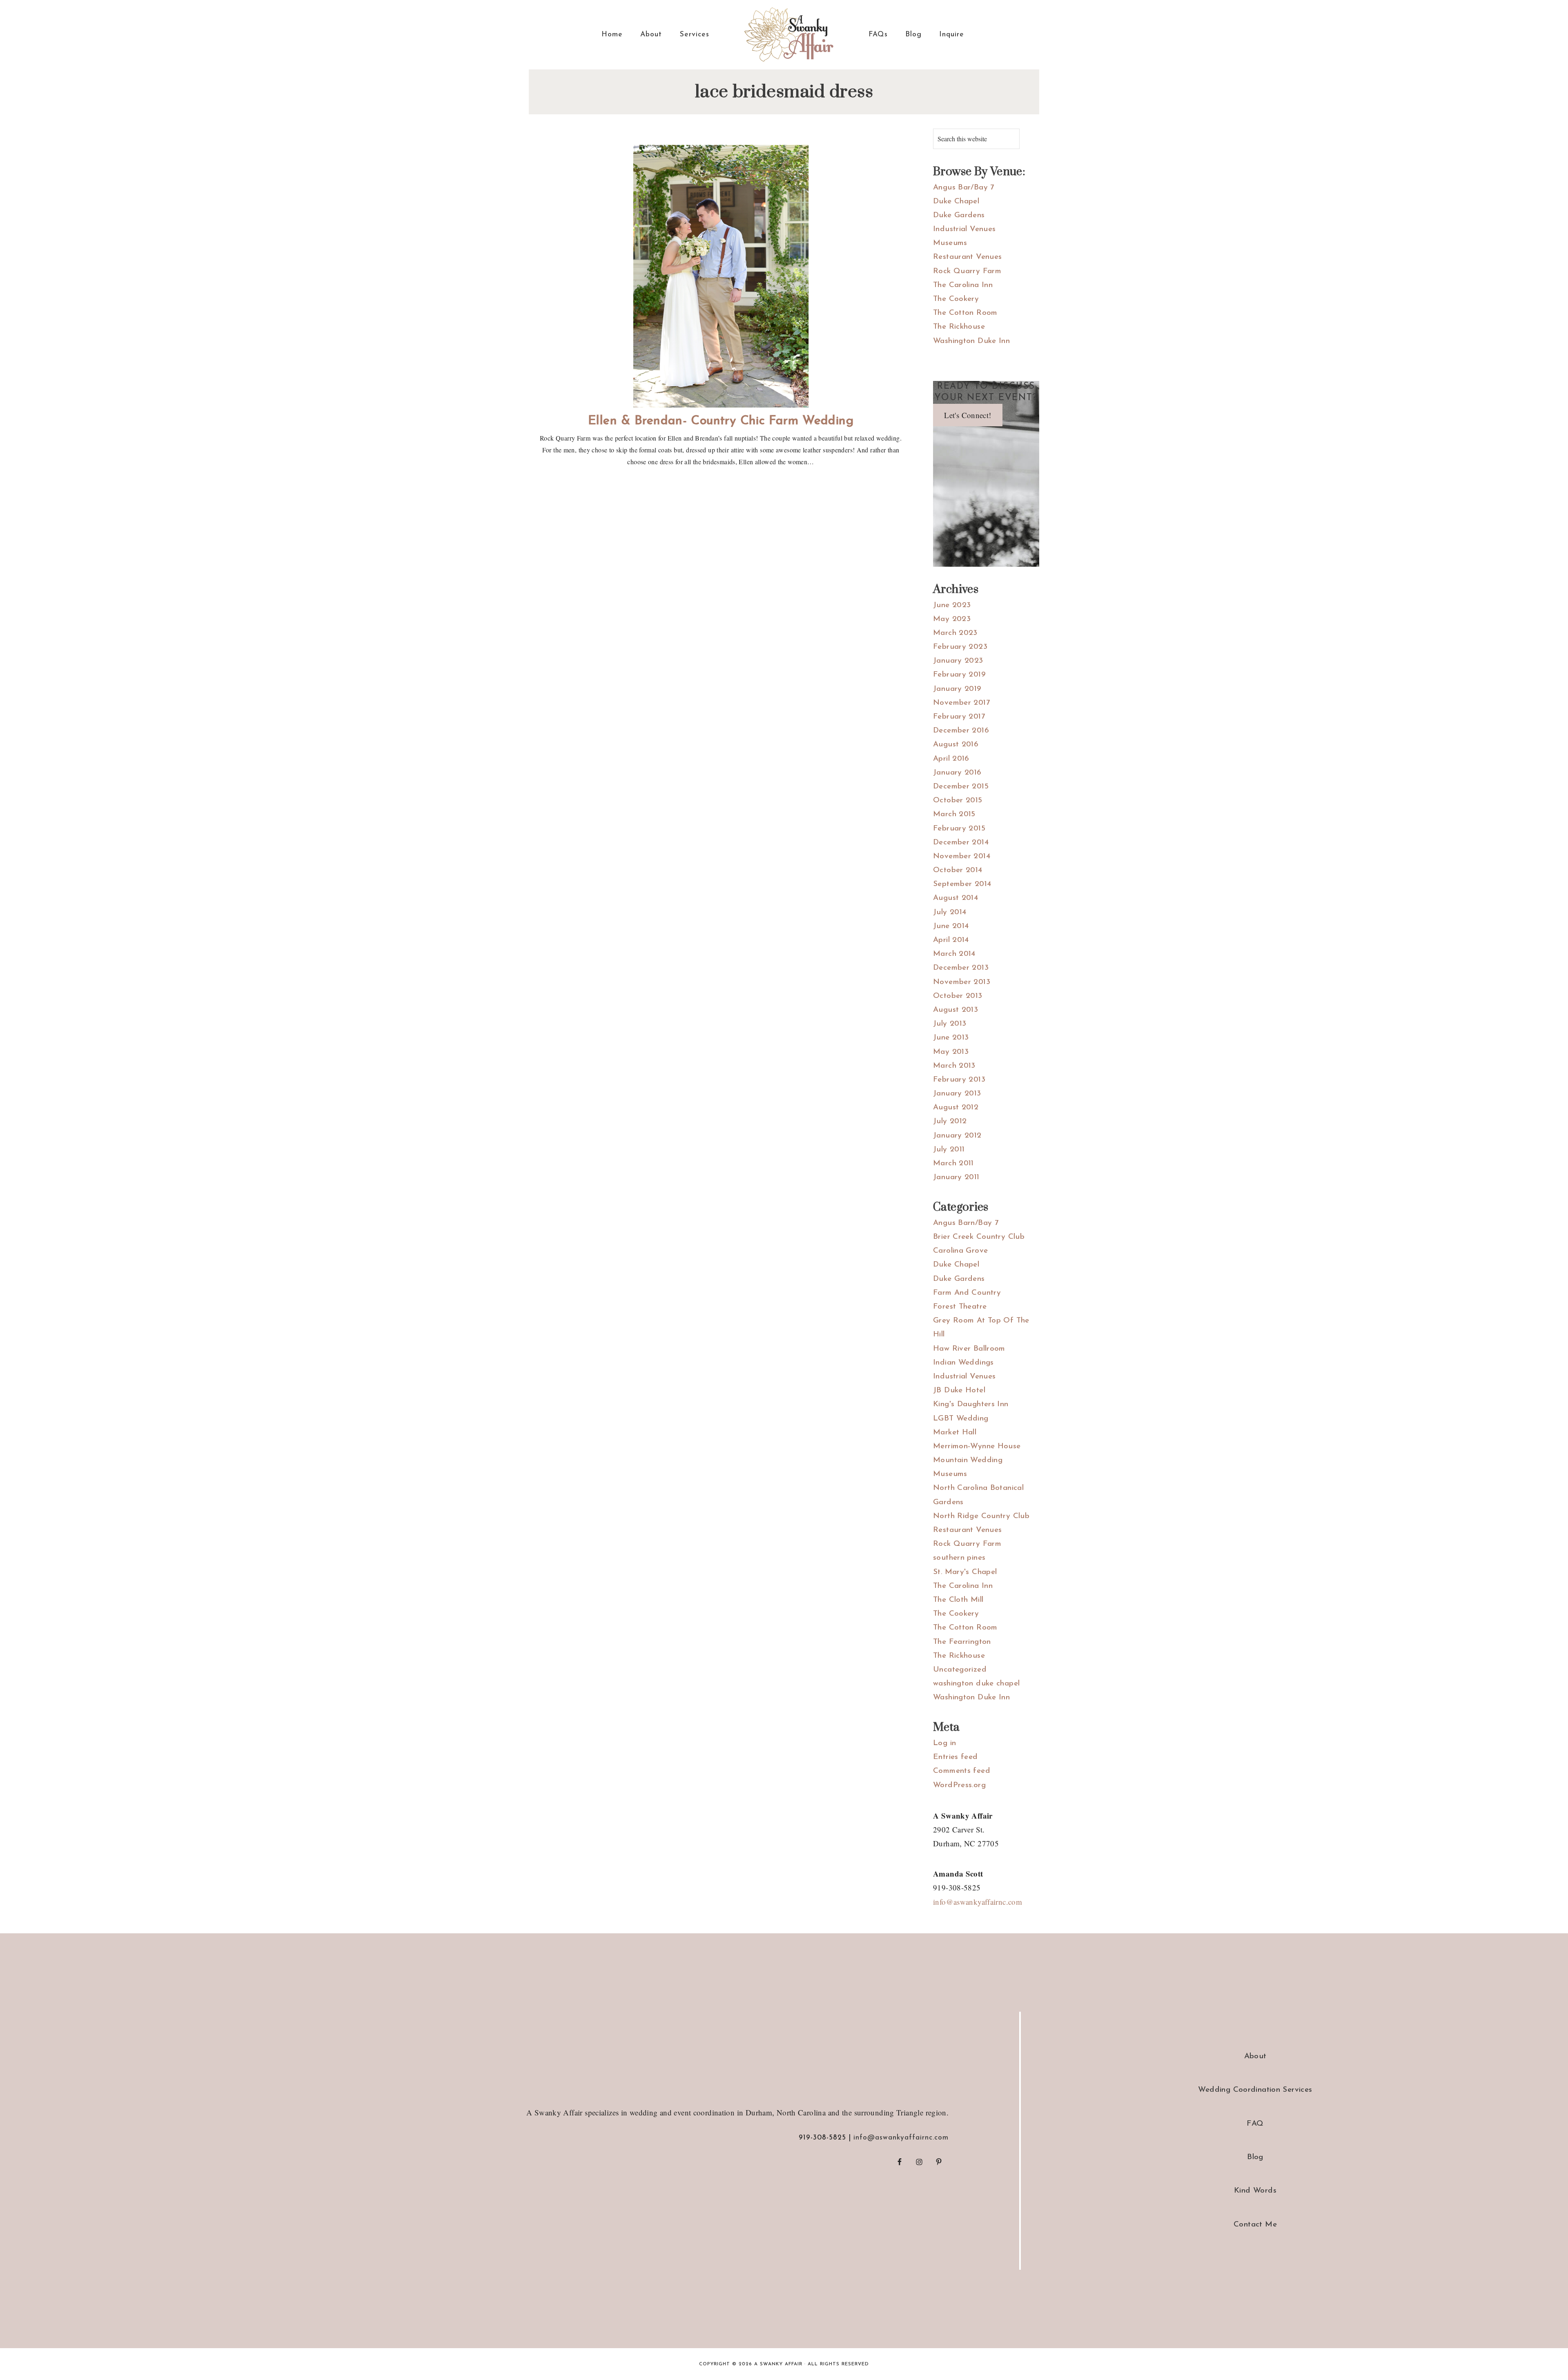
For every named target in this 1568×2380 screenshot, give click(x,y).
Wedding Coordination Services (1255, 2090)
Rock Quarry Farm (967, 271)
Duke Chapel (956, 201)
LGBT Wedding (961, 1419)
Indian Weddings (963, 1363)
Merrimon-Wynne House (977, 1446)
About (1255, 2056)
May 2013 (951, 1052)
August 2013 (955, 1010)
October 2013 (958, 996)
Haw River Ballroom (969, 1349)
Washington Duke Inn (971, 341)
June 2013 (951, 1038)
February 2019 (959, 675)
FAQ (1255, 2124)
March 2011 (953, 1163)
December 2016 (961, 731)
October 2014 (958, 870)
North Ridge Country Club (981, 1516)
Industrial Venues (964, 229)
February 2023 (960, 647)
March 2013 (954, 1066)
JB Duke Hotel (959, 1390)
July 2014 (950, 912)
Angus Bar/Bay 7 (964, 188)
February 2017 (959, 717)
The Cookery (956, 299)
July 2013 (950, 1024)
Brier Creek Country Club (979, 1237)
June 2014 (951, 926)
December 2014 (961, 843)
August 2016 (956, 745)
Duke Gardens (959, 215)
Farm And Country (967, 1293)
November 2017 (961, 703)
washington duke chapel (976, 1684)
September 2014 (962, 884)
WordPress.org (959, 1785)
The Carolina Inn (963, 285)
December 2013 (961, 968)
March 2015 (954, 814)
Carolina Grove (960, 1251)
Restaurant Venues (967, 257)
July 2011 (949, 1150)
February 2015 (959, 829)
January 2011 (956, 1177)
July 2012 (950, 1121)
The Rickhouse (959, 327)
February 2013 (959, 1080)
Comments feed (962, 1771)
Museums (950, 243)
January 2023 (958, 661)
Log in (944, 1743)
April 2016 (951, 759)
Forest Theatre (960, 1307)
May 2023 (952, 619)
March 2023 (955, 633)
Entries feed (955, 1757)
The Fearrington (962, 1642)
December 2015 (961, 787)
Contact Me (1255, 2225)
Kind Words (1255, 2191)
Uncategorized (960, 1670)
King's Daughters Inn (971, 1404)
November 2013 (962, 982)
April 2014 (951, 940)
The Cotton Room (965, 313)
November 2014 (962, 856)
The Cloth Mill (958, 1600)
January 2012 (957, 1136)
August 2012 (956, 1108)
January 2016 (957, 773)
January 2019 (957, 689)
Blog (1255, 2157)
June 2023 (952, 605)
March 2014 (954, 954)
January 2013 (957, 1094)
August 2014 (955, 898)
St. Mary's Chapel (965, 1572)
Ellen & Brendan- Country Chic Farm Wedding (721, 421)
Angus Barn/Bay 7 (966, 1223)
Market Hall (955, 1433)
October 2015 (958, 800)
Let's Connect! (968, 415)
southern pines (959, 1558)
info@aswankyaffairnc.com (978, 1902)
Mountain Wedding (968, 1460)
